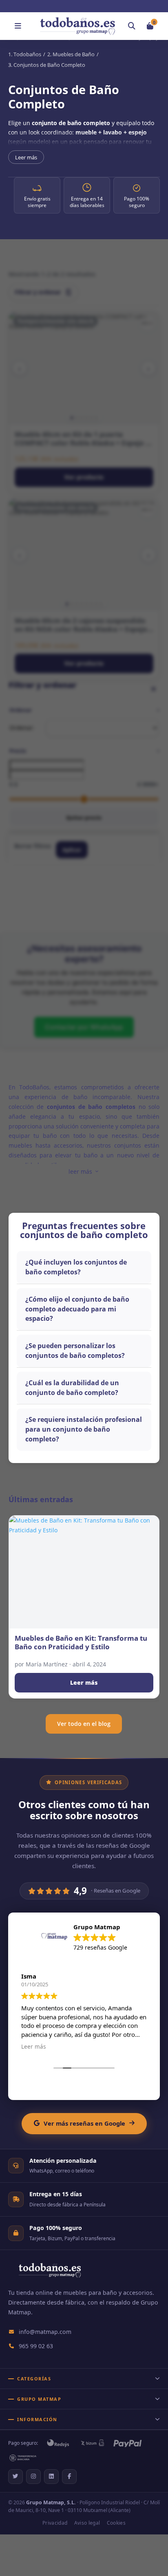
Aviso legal (87, 2523)
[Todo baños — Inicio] (50, 2275)
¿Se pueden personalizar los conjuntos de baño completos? (75, 1351)
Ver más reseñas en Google (84, 2123)
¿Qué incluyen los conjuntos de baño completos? (76, 1267)
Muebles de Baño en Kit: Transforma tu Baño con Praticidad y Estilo (81, 1643)
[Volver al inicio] (77, 26)
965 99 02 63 (36, 2346)
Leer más (26, 157)
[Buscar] (132, 26)
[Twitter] (15, 2477)
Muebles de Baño (74, 54)
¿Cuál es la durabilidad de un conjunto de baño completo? (72, 1388)
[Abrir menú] (18, 26)
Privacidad (55, 2523)
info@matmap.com (45, 2332)
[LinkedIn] (51, 2477)
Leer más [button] (33, 2047)
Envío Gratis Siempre (88, 6)
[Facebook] (69, 2477)
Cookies (116, 2523)
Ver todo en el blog (84, 1724)
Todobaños (27, 54)
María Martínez (47, 1664)
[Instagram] (33, 2477)
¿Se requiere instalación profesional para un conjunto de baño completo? (84, 1429)
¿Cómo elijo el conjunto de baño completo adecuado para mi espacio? (77, 1309)
